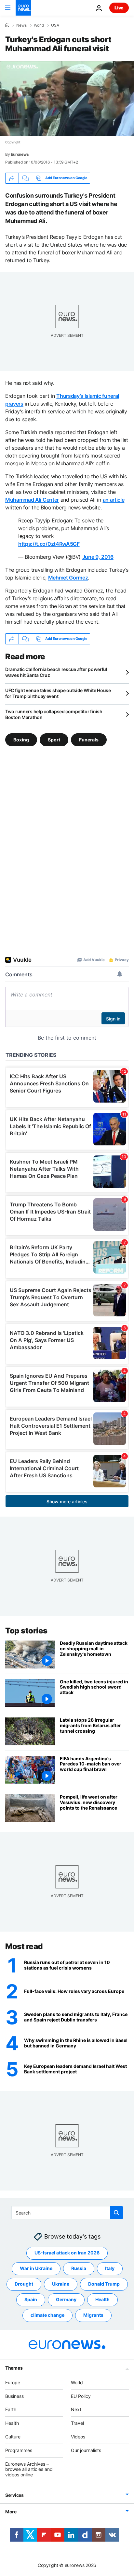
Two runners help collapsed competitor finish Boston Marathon (54, 714)
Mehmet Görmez (68, 578)
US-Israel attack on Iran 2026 (67, 2253)
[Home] (7, 25)
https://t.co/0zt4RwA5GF (49, 544)
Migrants (93, 2315)
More (11, 2512)
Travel (77, 2423)
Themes (14, 2368)
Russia (79, 2269)
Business (14, 2396)
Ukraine (61, 2284)
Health (102, 2300)
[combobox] (67, 2213)
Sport (54, 739)
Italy (110, 2269)
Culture (13, 2437)
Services (14, 2495)
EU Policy (81, 2396)
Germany (66, 2300)
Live (119, 8)
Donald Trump (104, 2284)
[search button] (116, 2213)
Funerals (89, 739)
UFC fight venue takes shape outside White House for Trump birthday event (58, 693)
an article (114, 500)
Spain (31, 2300)
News (21, 25)
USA (55, 25)
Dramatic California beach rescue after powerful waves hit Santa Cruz (56, 672)
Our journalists (86, 2450)
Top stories (26, 1631)
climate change (47, 2315)
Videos (78, 2437)
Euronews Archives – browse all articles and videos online (29, 2469)
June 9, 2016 (98, 557)
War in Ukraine (36, 2269)
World (39, 25)
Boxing (21, 739)
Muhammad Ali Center (32, 500)
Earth (11, 2410)
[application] (67, 99)
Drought (24, 2284)
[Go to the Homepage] (23, 8)
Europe (13, 2382)
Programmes (19, 2450)
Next (76, 2410)
